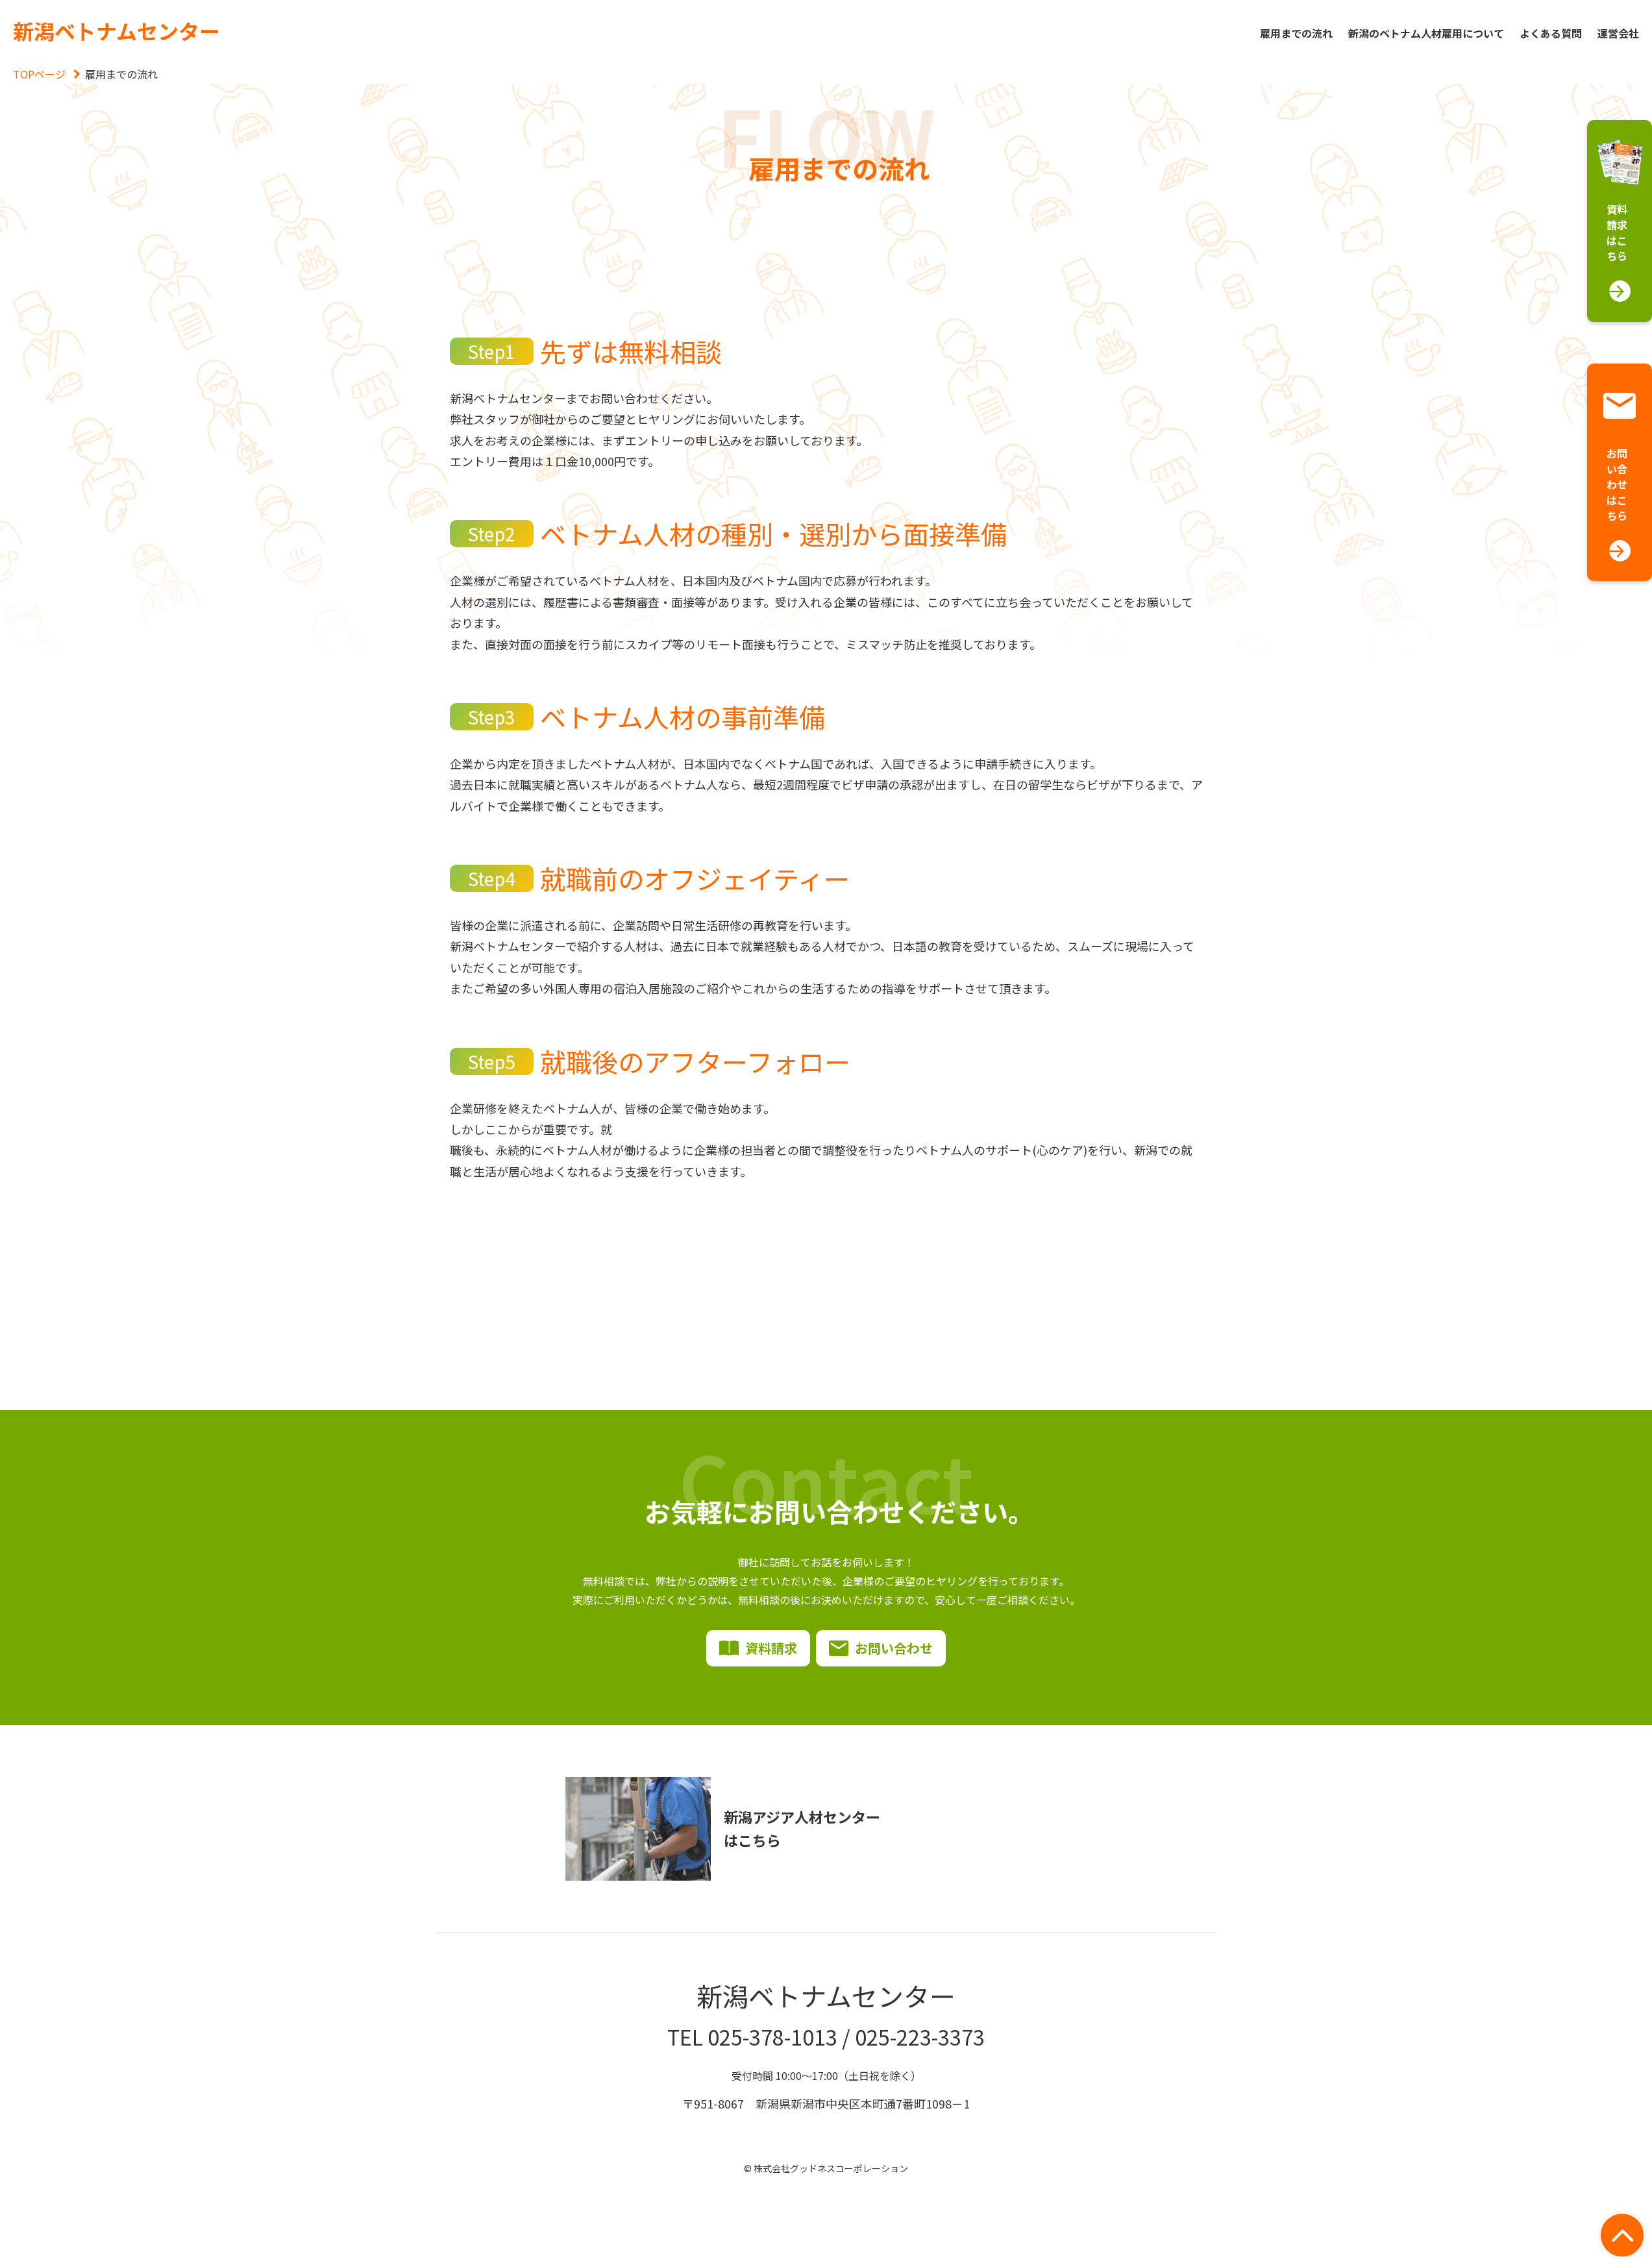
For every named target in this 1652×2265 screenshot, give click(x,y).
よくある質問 (1551, 33)
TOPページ (39, 74)
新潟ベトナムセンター (117, 31)
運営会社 (1618, 33)
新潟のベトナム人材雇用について (1426, 33)
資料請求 (771, 1648)
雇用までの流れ (1296, 33)
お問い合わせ (894, 1648)
